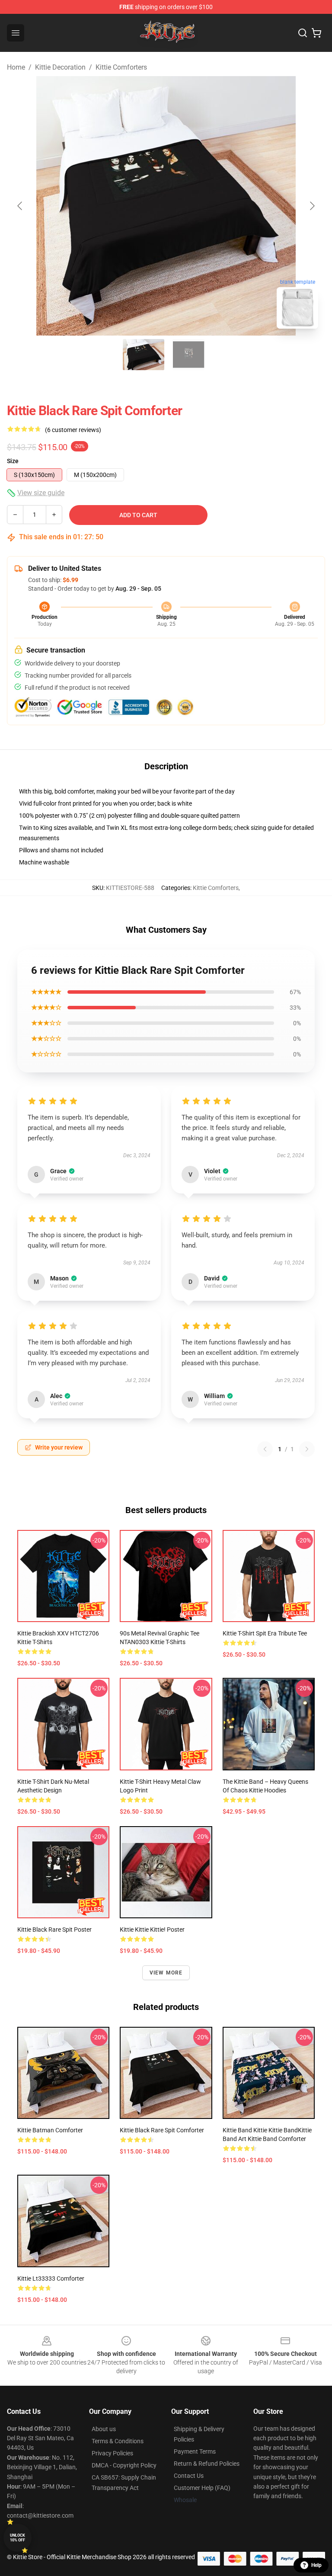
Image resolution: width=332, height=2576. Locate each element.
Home (16, 67)
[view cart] (316, 33)
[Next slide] (312, 206)
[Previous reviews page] (265, 1449)
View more (166, 1973)
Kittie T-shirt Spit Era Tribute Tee (265, 1633)
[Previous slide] (20, 206)
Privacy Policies (112, 2453)
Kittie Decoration (60, 67)
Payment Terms (195, 2451)
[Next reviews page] (307, 1449)
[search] (303, 33)
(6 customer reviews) (73, 430)
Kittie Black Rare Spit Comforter (162, 2130)
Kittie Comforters (121, 67)
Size (13, 461)
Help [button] (316, 2565)
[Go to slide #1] (144, 355)
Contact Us (189, 2476)
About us (104, 2429)
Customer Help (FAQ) (202, 2488)
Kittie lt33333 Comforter (51, 2278)
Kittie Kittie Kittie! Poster (152, 1930)
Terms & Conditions (118, 2441)
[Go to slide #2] (188, 355)
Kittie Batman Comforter (50, 2130)
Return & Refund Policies (207, 2464)
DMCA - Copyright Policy (124, 2465)
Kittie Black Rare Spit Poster (54, 1930)
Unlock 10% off (18, 2538)
